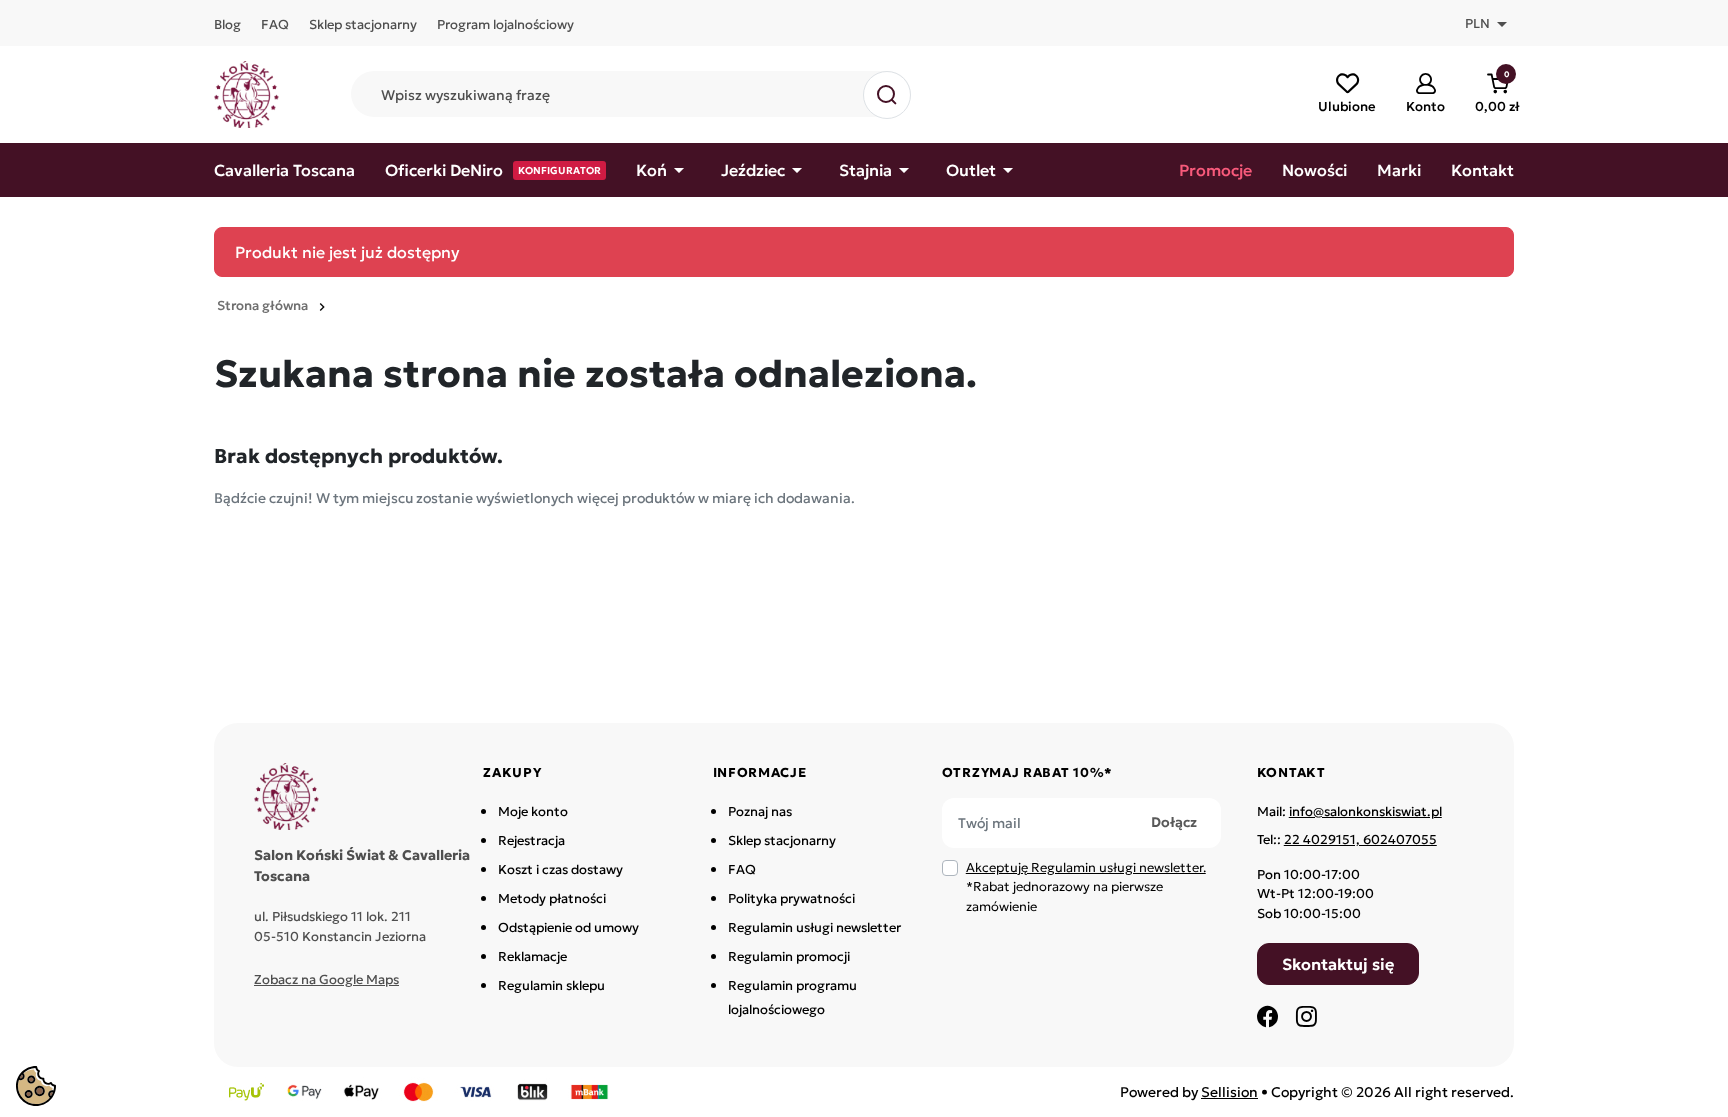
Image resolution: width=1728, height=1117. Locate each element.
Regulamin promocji (789, 956)
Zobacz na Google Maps (326, 979)
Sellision (1229, 1092)
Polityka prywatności (791, 898)
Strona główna (262, 305)
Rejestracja (531, 840)
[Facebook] (1268, 1016)
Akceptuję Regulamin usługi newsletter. (1086, 867)
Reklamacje (532, 956)
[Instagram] (1306, 1016)
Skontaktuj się (1338, 964)
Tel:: (1347, 839)
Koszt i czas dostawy (560, 869)
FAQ (742, 869)
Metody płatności (552, 898)
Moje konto (533, 811)
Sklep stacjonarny (782, 840)
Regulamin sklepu (551, 985)
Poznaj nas (760, 811)
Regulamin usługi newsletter (814, 927)
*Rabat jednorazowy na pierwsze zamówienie (1086, 887)
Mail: (1349, 811)
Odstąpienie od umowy (568, 927)
